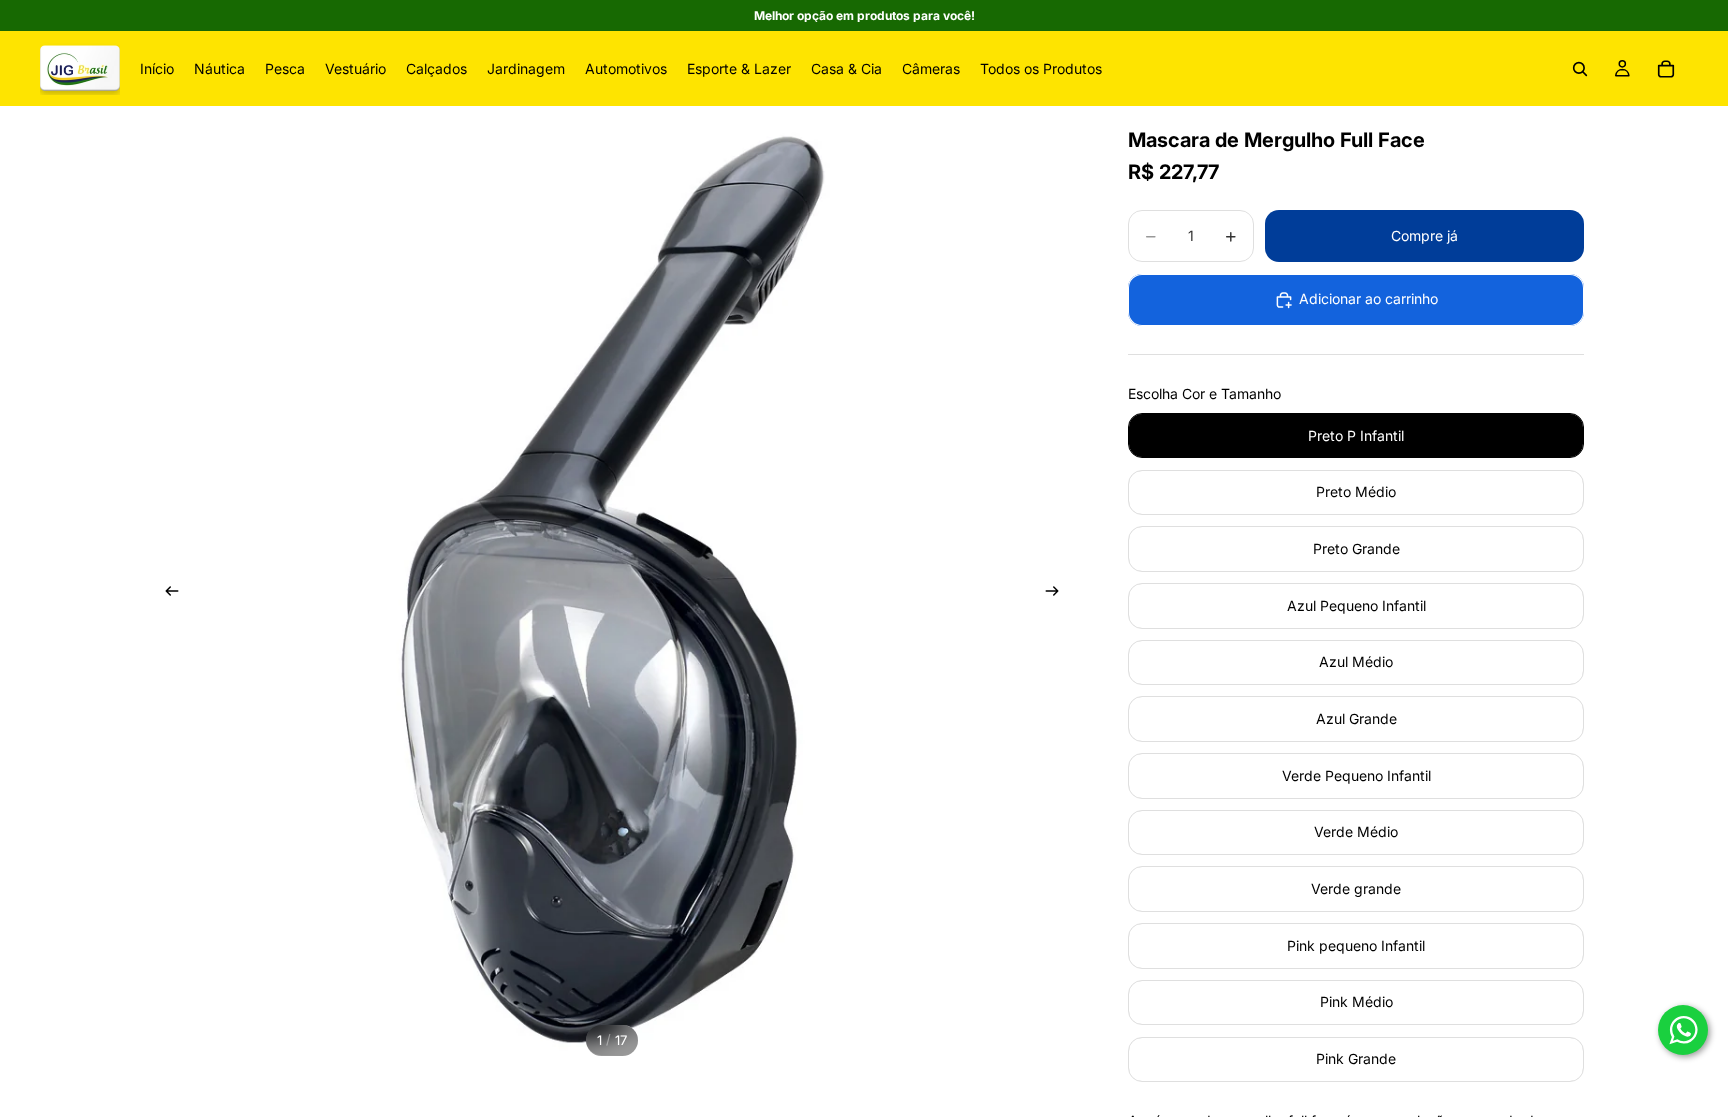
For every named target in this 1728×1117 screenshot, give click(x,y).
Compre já (1424, 235)
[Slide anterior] (166, 594)
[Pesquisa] (1580, 69)
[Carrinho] (1666, 69)
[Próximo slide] (1058, 594)
